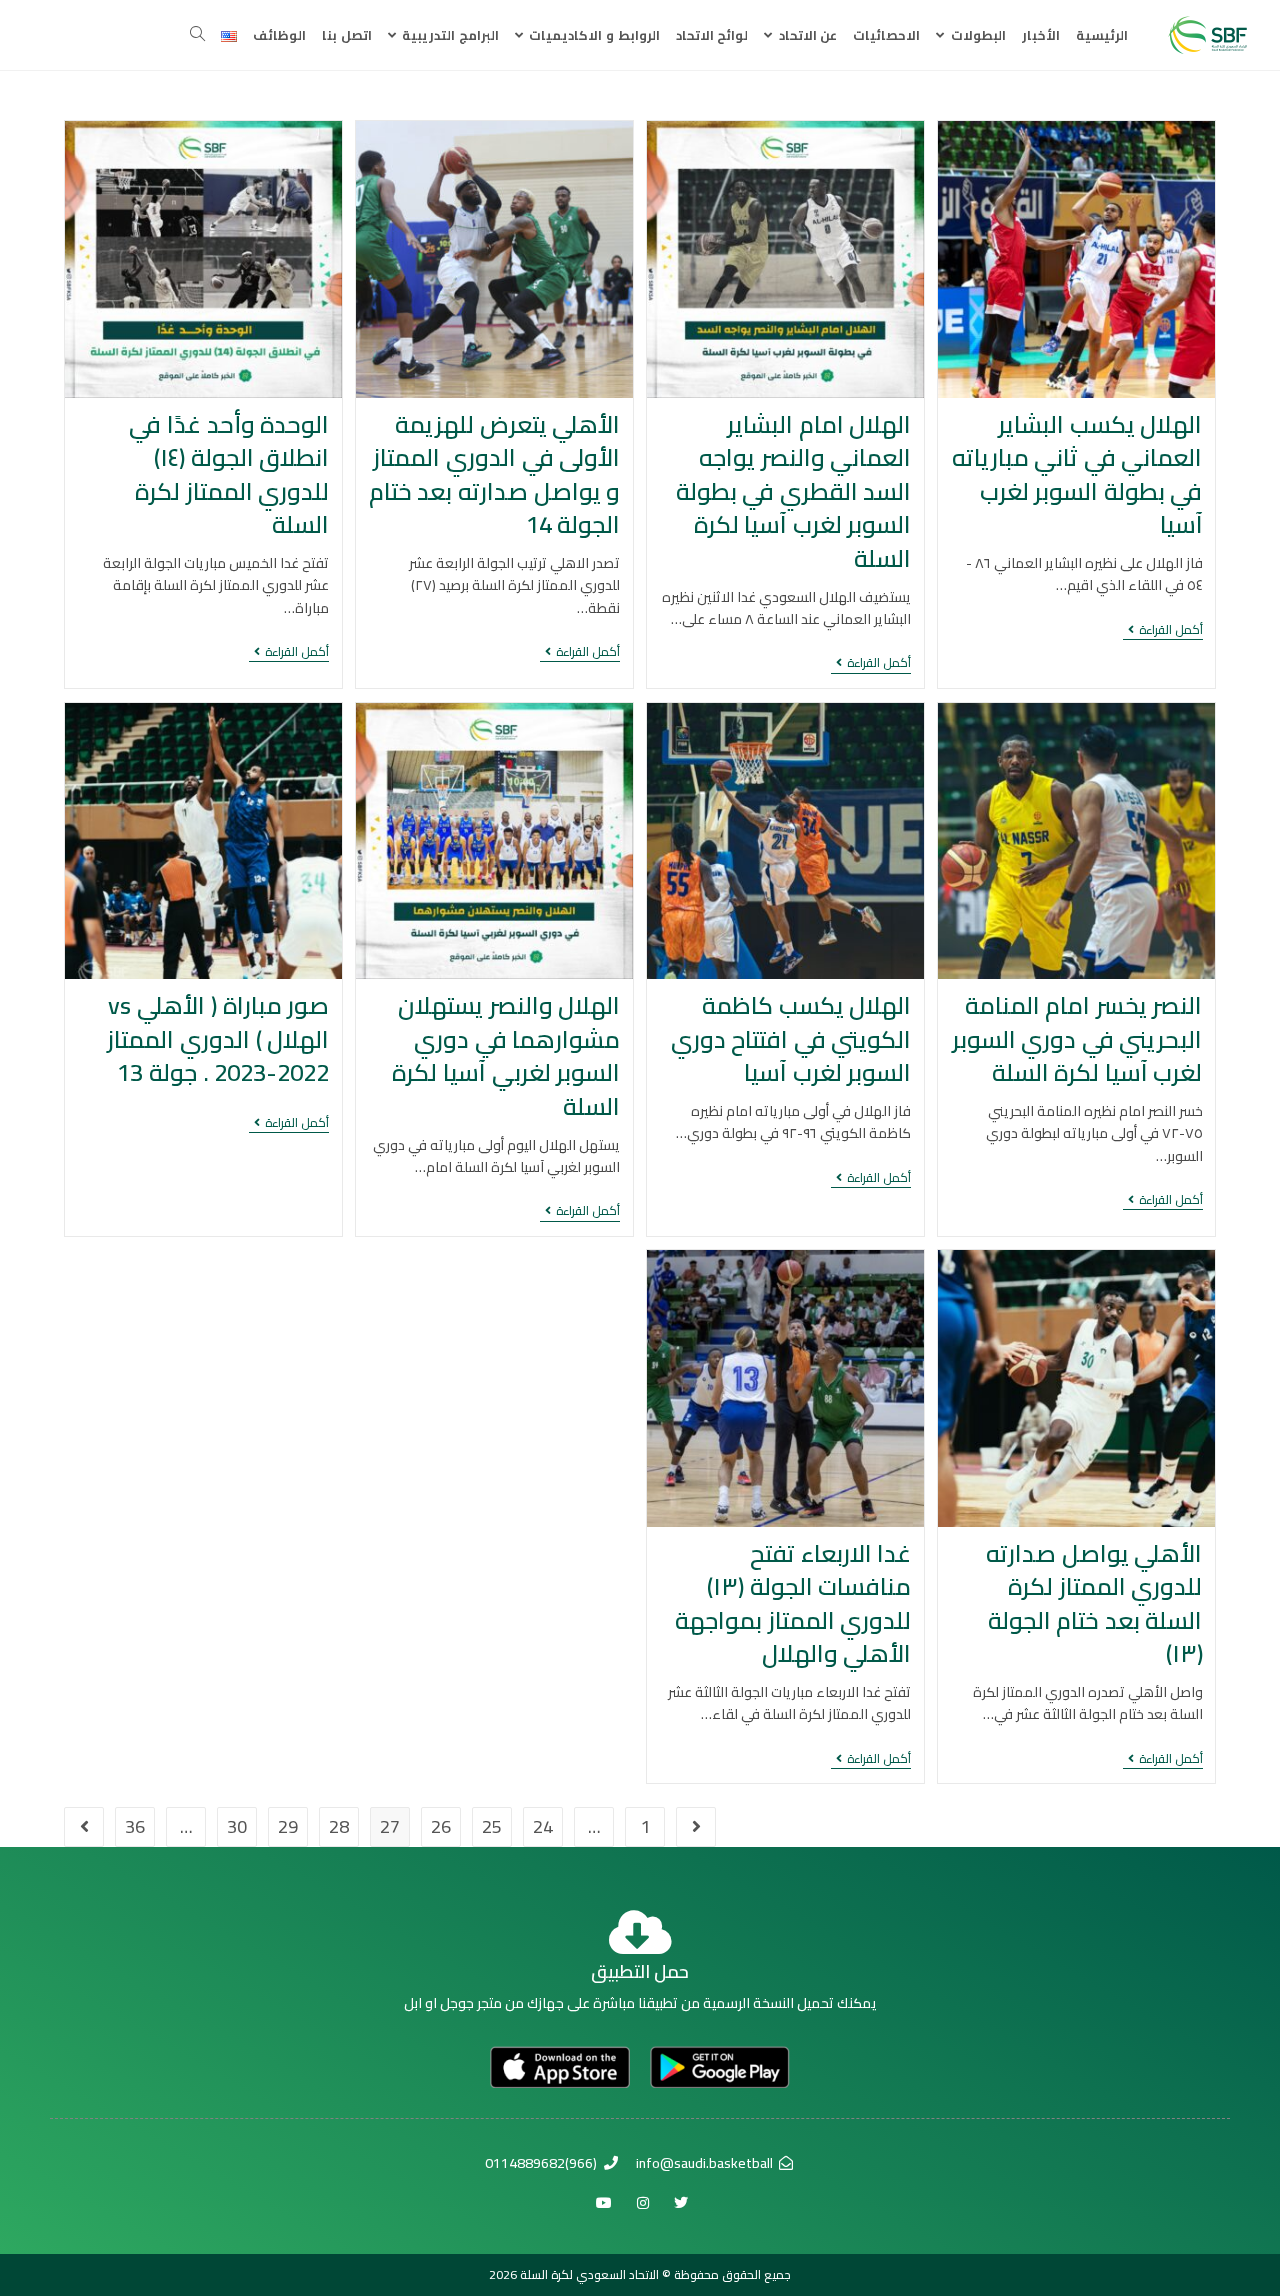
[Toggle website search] (197, 35)
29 (288, 1826)
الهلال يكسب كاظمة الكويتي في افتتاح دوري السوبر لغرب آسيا (791, 1039)
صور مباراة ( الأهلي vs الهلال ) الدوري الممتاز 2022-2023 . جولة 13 (218, 1039)
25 (492, 1826)
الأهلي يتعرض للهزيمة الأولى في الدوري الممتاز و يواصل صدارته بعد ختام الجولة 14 (494, 475)
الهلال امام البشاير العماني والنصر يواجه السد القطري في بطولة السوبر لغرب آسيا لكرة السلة (794, 491)
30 (237, 1826)
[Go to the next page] (84, 1827)
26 (441, 1826)
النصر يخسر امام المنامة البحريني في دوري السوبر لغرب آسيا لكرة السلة (1077, 1039)
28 (339, 1826)
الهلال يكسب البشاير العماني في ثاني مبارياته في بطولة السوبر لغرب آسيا (1077, 475)
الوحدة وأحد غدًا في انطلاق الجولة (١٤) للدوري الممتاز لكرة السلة (229, 475)
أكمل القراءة (1163, 631)
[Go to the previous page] (696, 1827)
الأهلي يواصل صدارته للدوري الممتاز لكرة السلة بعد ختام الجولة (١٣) (1094, 1604)
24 (543, 1826)
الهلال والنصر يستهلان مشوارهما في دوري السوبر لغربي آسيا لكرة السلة (506, 1056)
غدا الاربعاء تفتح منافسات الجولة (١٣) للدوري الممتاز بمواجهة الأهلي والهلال (793, 1604)
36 (135, 1826)
